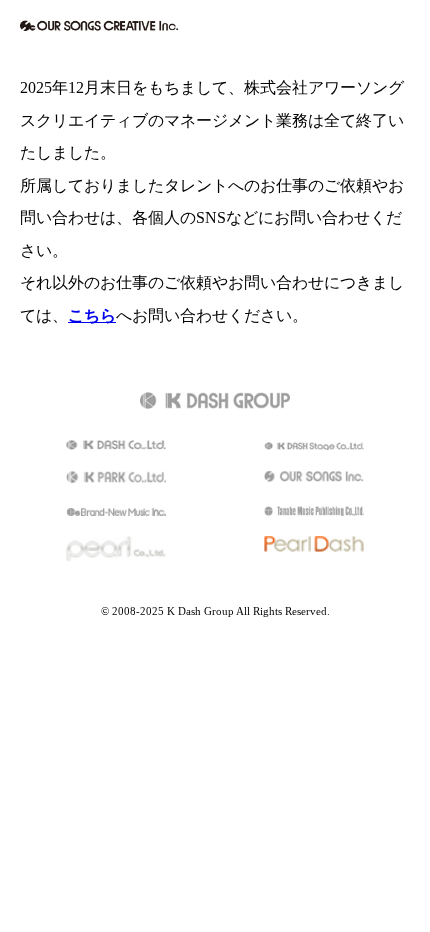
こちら (92, 316)
